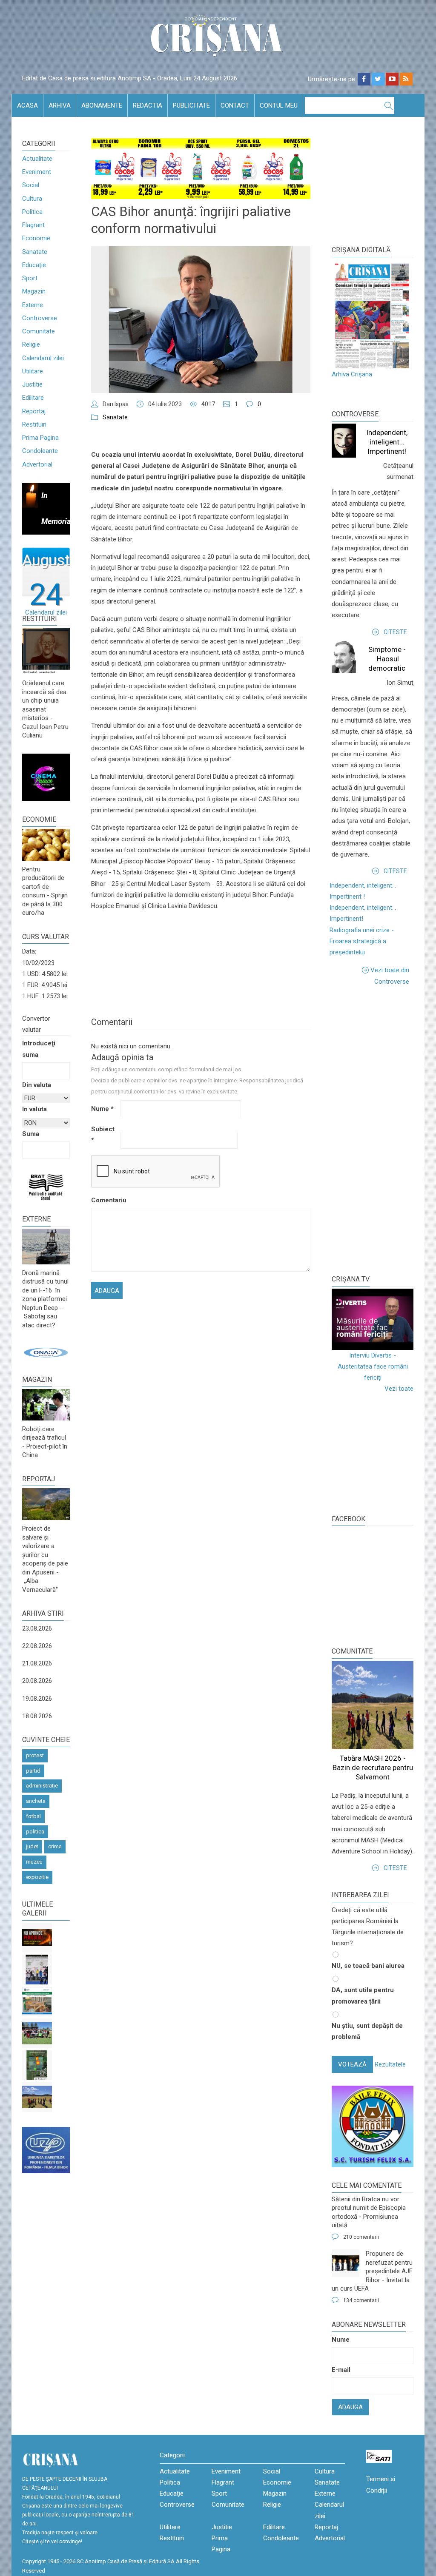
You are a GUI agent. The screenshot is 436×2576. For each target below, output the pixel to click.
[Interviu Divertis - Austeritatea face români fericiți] (373, 1319)
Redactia (148, 105)
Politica (32, 212)
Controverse (40, 318)
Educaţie (34, 265)
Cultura (32, 199)
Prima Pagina (40, 438)
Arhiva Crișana (352, 374)
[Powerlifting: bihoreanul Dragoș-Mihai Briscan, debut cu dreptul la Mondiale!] (37, 1970)
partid (33, 1771)
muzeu (34, 1862)
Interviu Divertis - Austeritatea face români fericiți (373, 1367)
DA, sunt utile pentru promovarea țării (363, 1995)
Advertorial (37, 464)
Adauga (350, 2407)
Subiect (103, 1135)
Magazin (34, 291)
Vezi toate (399, 1389)
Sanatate (35, 252)
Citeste (395, 632)
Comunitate (39, 331)
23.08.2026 (37, 1628)
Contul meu (279, 105)
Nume (102, 1109)
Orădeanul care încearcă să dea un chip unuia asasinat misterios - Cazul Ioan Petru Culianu (45, 709)
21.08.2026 (37, 1663)
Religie (31, 344)
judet (32, 1846)
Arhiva (60, 105)
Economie (36, 238)
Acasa (27, 105)
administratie (42, 1786)
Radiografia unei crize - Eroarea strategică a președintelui (362, 941)
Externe (33, 305)
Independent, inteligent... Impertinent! (387, 442)
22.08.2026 (37, 1646)
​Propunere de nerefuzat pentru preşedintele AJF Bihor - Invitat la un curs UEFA (372, 2271)
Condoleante (40, 451)
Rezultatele (390, 2064)
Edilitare (33, 398)
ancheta (36, 1801)
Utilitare (33, 371)
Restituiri (34, 424)
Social (31, 185)
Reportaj (34, 411)
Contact (235, 105)
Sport (30, 278)
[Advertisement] (384, 1130)
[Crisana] (218, 38)
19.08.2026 (37, 1699)
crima (55, 1846)
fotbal (33, 1816)
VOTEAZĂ (352, 2064)
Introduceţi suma (39, 1049)
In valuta (34, 1109)
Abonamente (102, 105)
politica (35, 1832)
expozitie (37, 1877)
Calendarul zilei (43, 358)
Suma (31, 1134)
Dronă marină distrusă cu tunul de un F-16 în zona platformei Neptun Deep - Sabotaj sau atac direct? (45, 1299)
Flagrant (33, 225)
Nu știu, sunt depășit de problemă (367, 2031)
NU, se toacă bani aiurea (368, 1966)
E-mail (341, 2370)
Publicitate (191, 105)
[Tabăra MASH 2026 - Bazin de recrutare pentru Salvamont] (37, 2097)
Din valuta (37, 1085)
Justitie (32, 384)
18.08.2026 (37, 1716)
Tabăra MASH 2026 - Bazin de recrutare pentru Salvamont (373, 1768)
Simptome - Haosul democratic (387, 659)
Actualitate (37, 159)
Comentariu (105, 1200)
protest (35, 1755)
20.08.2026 (37, 1681)
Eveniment (37, 172)
